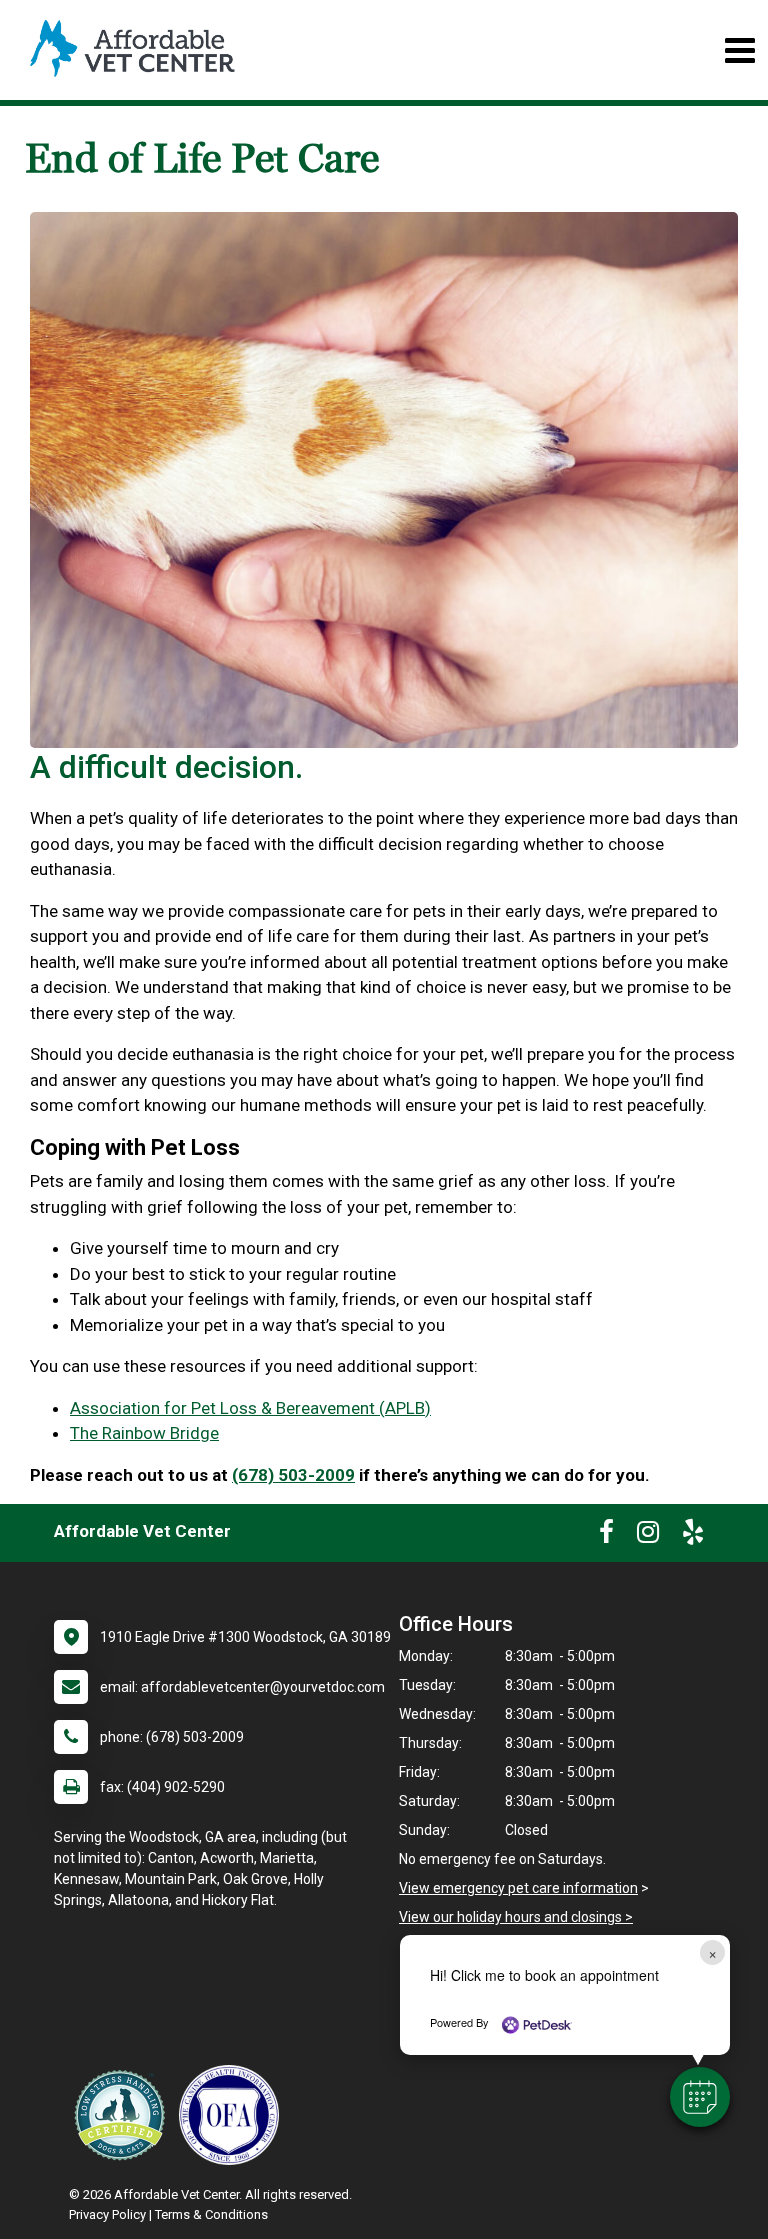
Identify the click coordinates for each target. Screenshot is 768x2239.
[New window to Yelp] (693, 1536)
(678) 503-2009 (293, 1475)
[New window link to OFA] (234, 2115)
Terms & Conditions (211, 2214)
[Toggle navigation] (739, 50)
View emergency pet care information (518, 1888)
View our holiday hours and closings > (516, 1917)
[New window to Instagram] (648, 1536)
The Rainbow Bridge (144, 1433)
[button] (700, 2097)
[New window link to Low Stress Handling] (124, 2115)
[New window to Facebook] (606, 1536)
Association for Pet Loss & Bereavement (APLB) (250, 1408)
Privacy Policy (107, 2214)
